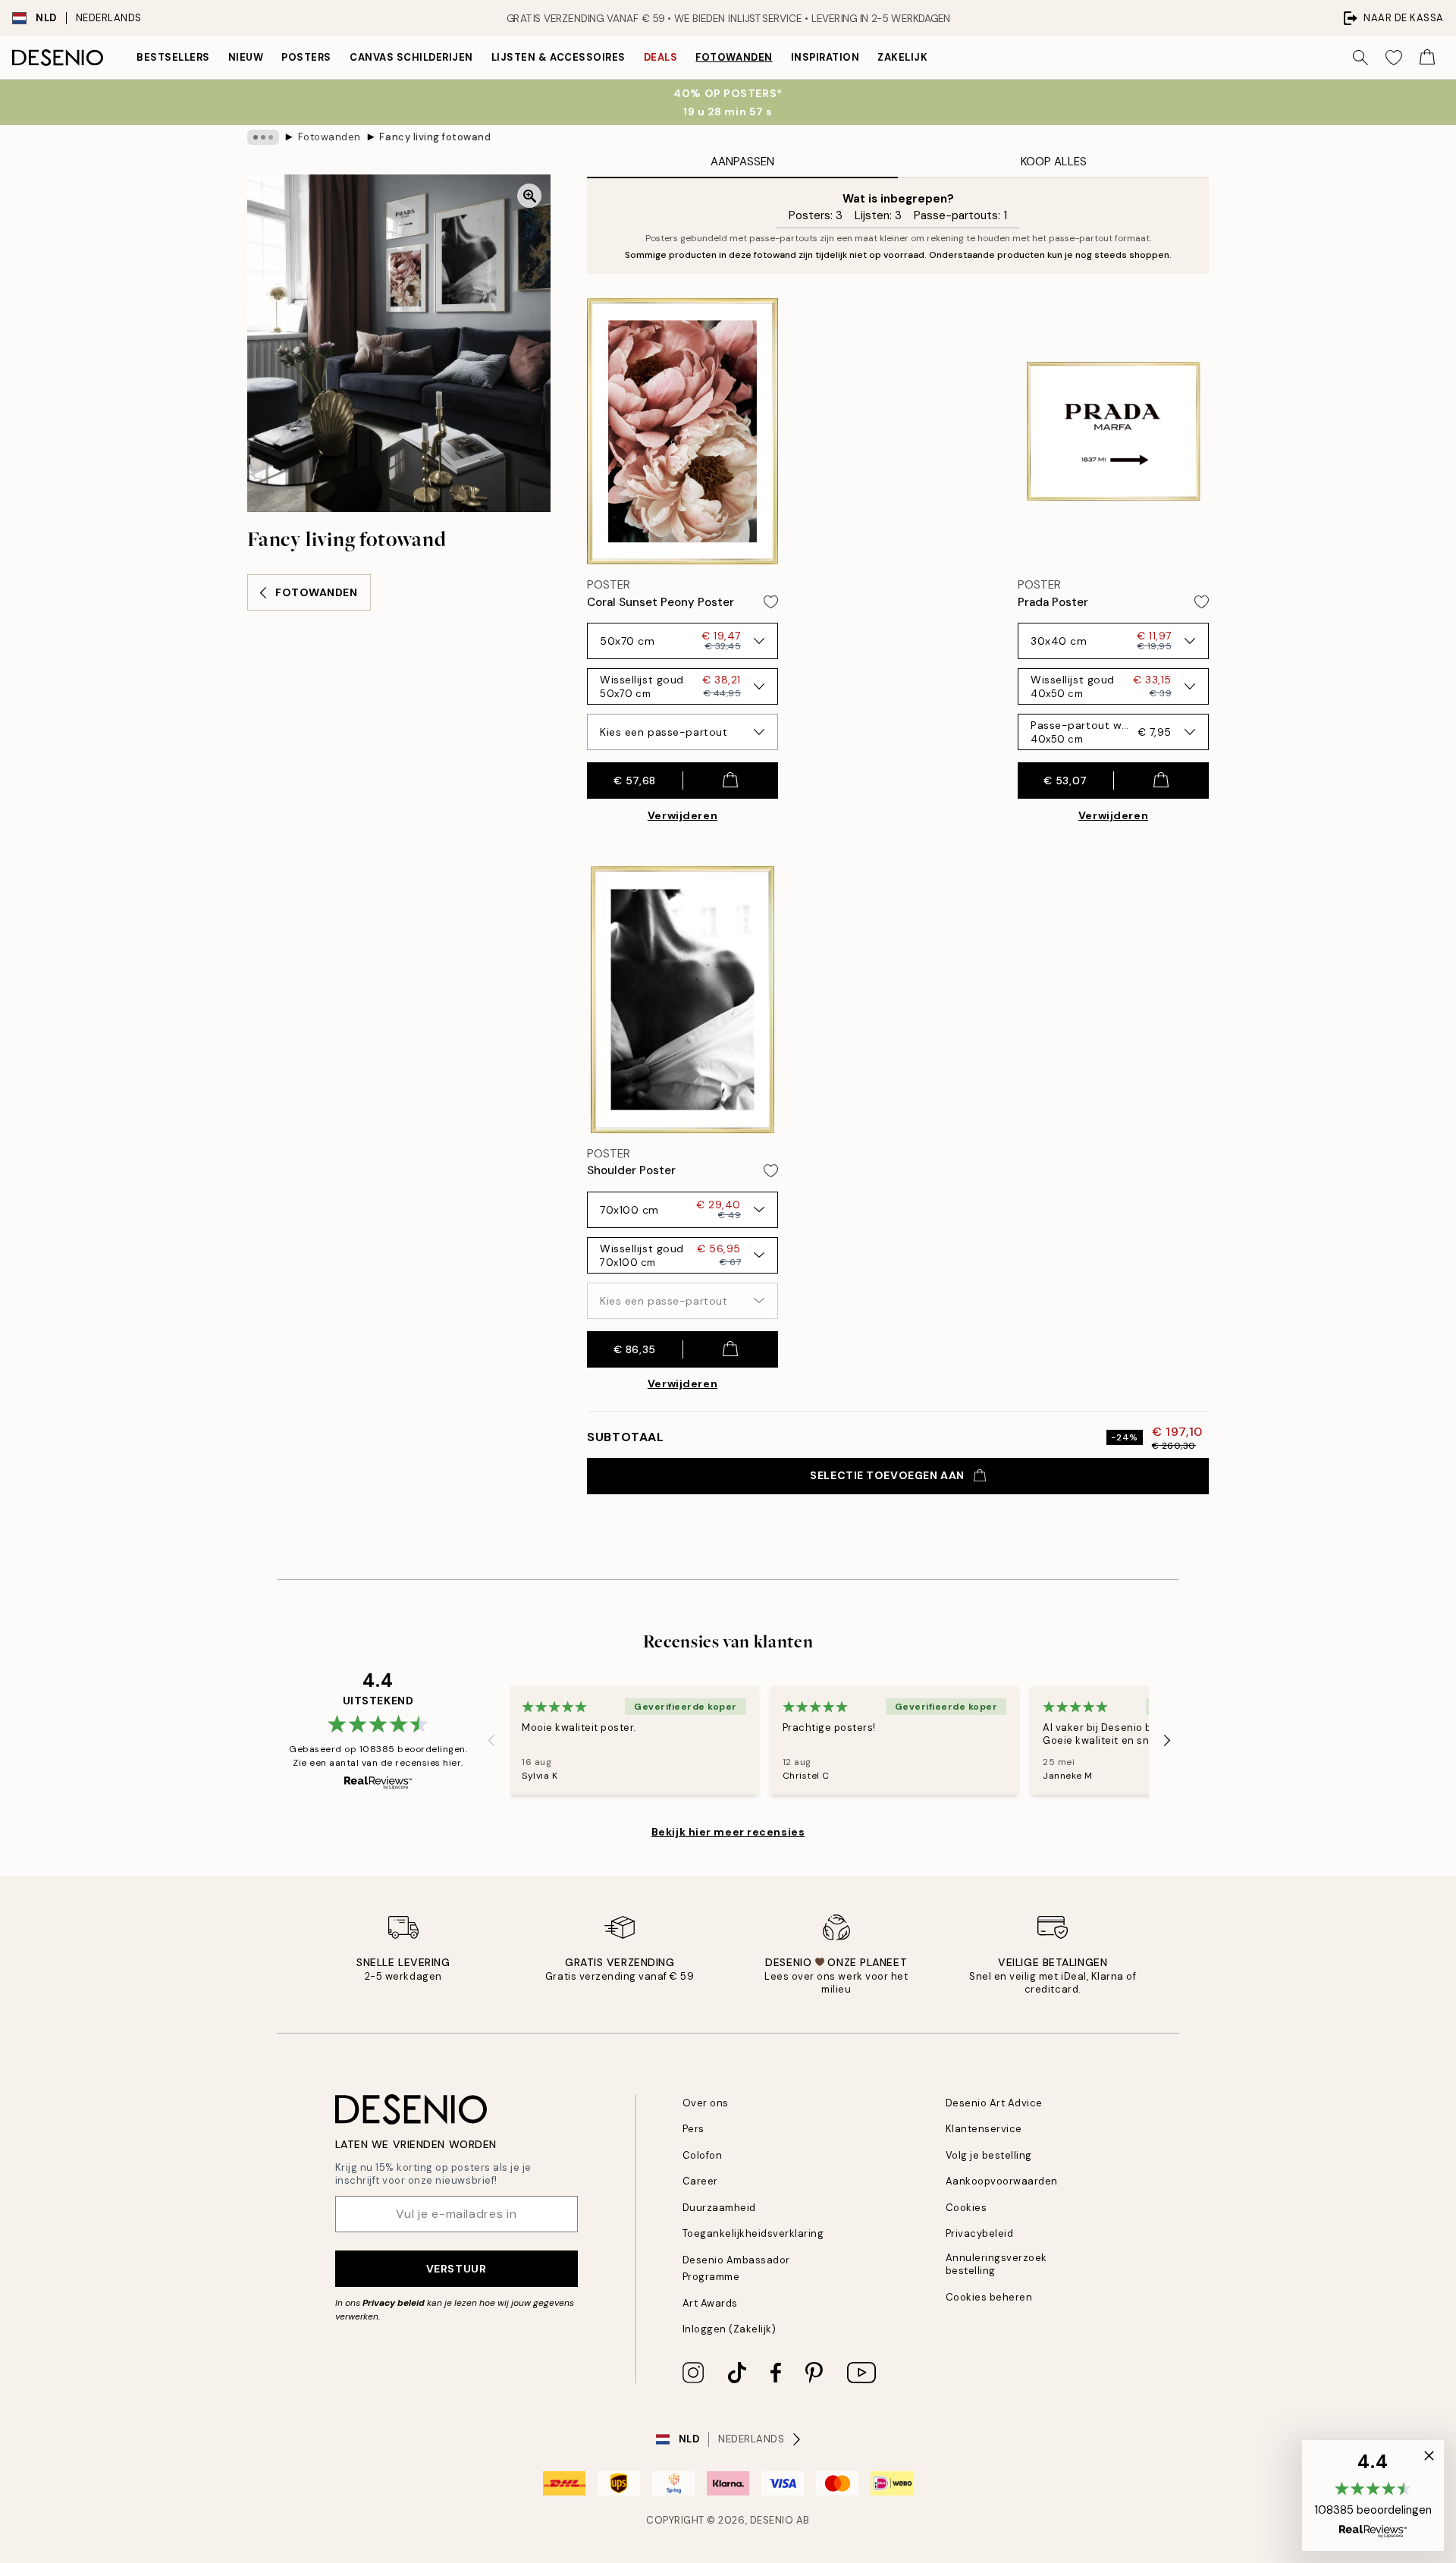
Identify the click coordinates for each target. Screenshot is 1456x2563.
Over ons (706, 2103)
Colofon (703, 2155)
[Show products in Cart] (1427, 58)
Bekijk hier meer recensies (728, 1832)
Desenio (772, 2520)
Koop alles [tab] (1054, 162)
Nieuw (246, 57)
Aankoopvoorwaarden (1002, 2181)
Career (700, 2181)
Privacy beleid (394, 2303)
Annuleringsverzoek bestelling (996, 2264)
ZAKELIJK (902, 57)
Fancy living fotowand (435, 137)
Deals (661, 57)
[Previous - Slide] (491, 1740)
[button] (1373, 2495)
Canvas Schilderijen (411, 57)
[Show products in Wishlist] (1394, 58)
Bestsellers (173, 57)
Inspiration (825, 57)
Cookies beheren (989, 2297)
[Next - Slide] (1167, 1740)
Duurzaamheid (719, 2208)
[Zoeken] (1360, 58)
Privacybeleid (980, 2233)
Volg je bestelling (989, 2155)
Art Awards (710, 2303)
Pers (693, 2129)
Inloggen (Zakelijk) (730, 2329)
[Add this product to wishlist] (771, 602)
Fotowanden (734, 57)
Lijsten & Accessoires (559, 57)
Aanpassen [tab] (742, 162)
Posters (306, 57)
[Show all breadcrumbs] (263, 137)
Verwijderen (682, 815)
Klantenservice (984, 2129)
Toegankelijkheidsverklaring (753, 2233)
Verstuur (456, 2269)
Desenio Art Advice (994, 2103)
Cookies (966, 2208)
